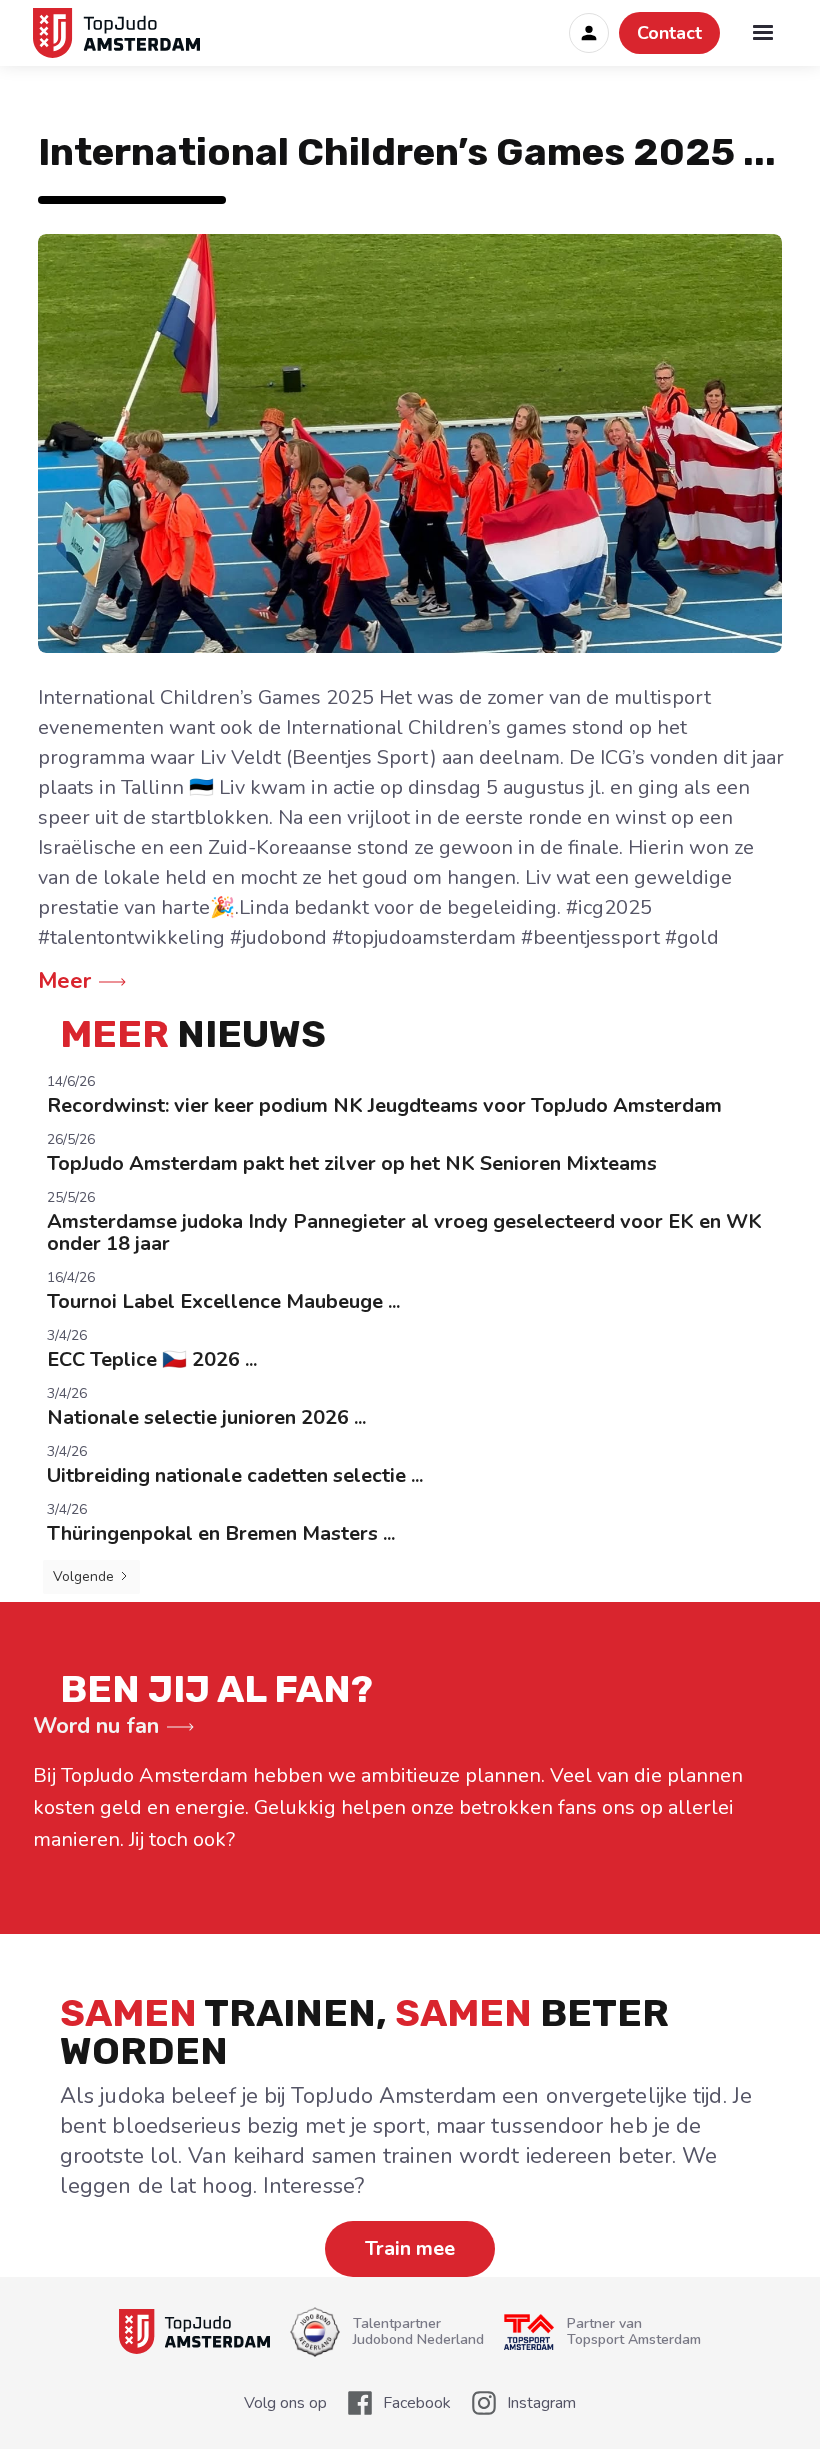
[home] (123, 33)
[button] (763, 33)
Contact (669, 33)
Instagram (541, 2403)
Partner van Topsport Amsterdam (634, 2332)
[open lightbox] (410, 443)
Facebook (417, 2403)
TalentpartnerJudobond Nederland (418, 2332)
